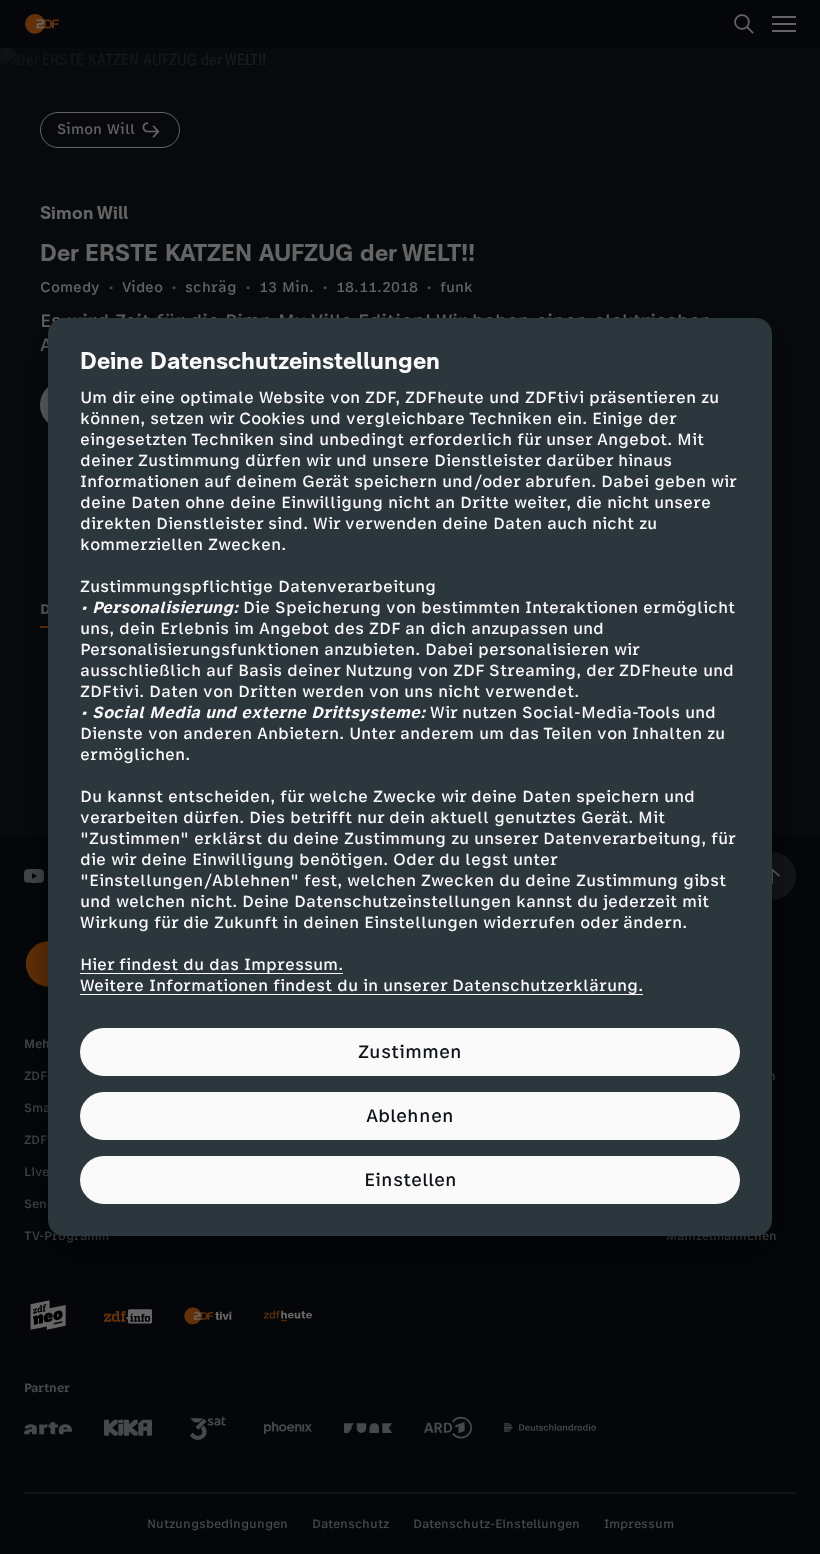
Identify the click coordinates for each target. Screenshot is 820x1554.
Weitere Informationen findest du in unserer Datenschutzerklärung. (361, 985)
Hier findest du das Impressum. (211, 964)
